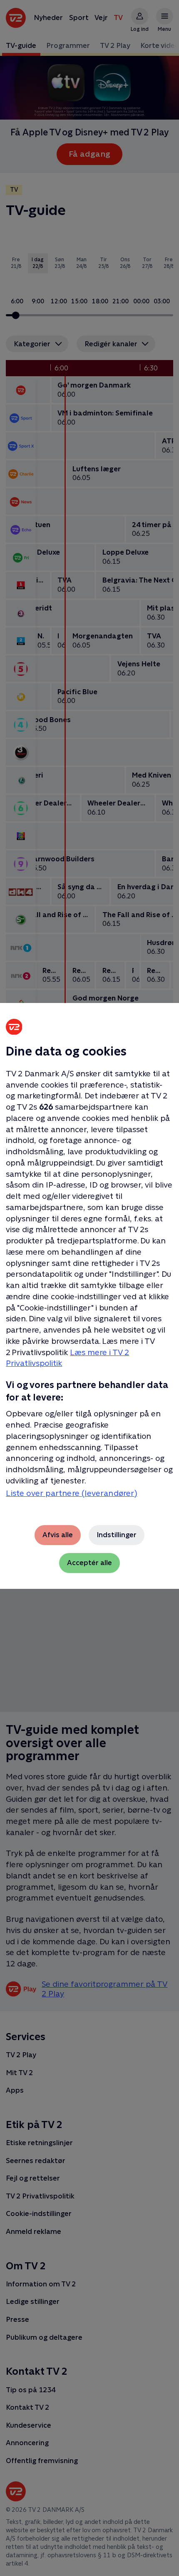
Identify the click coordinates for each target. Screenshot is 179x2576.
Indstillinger (117, 1535)
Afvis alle (58, 1535)
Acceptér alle (89, 1563)
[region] (89, 1288)
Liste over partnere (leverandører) (72, 1493)
